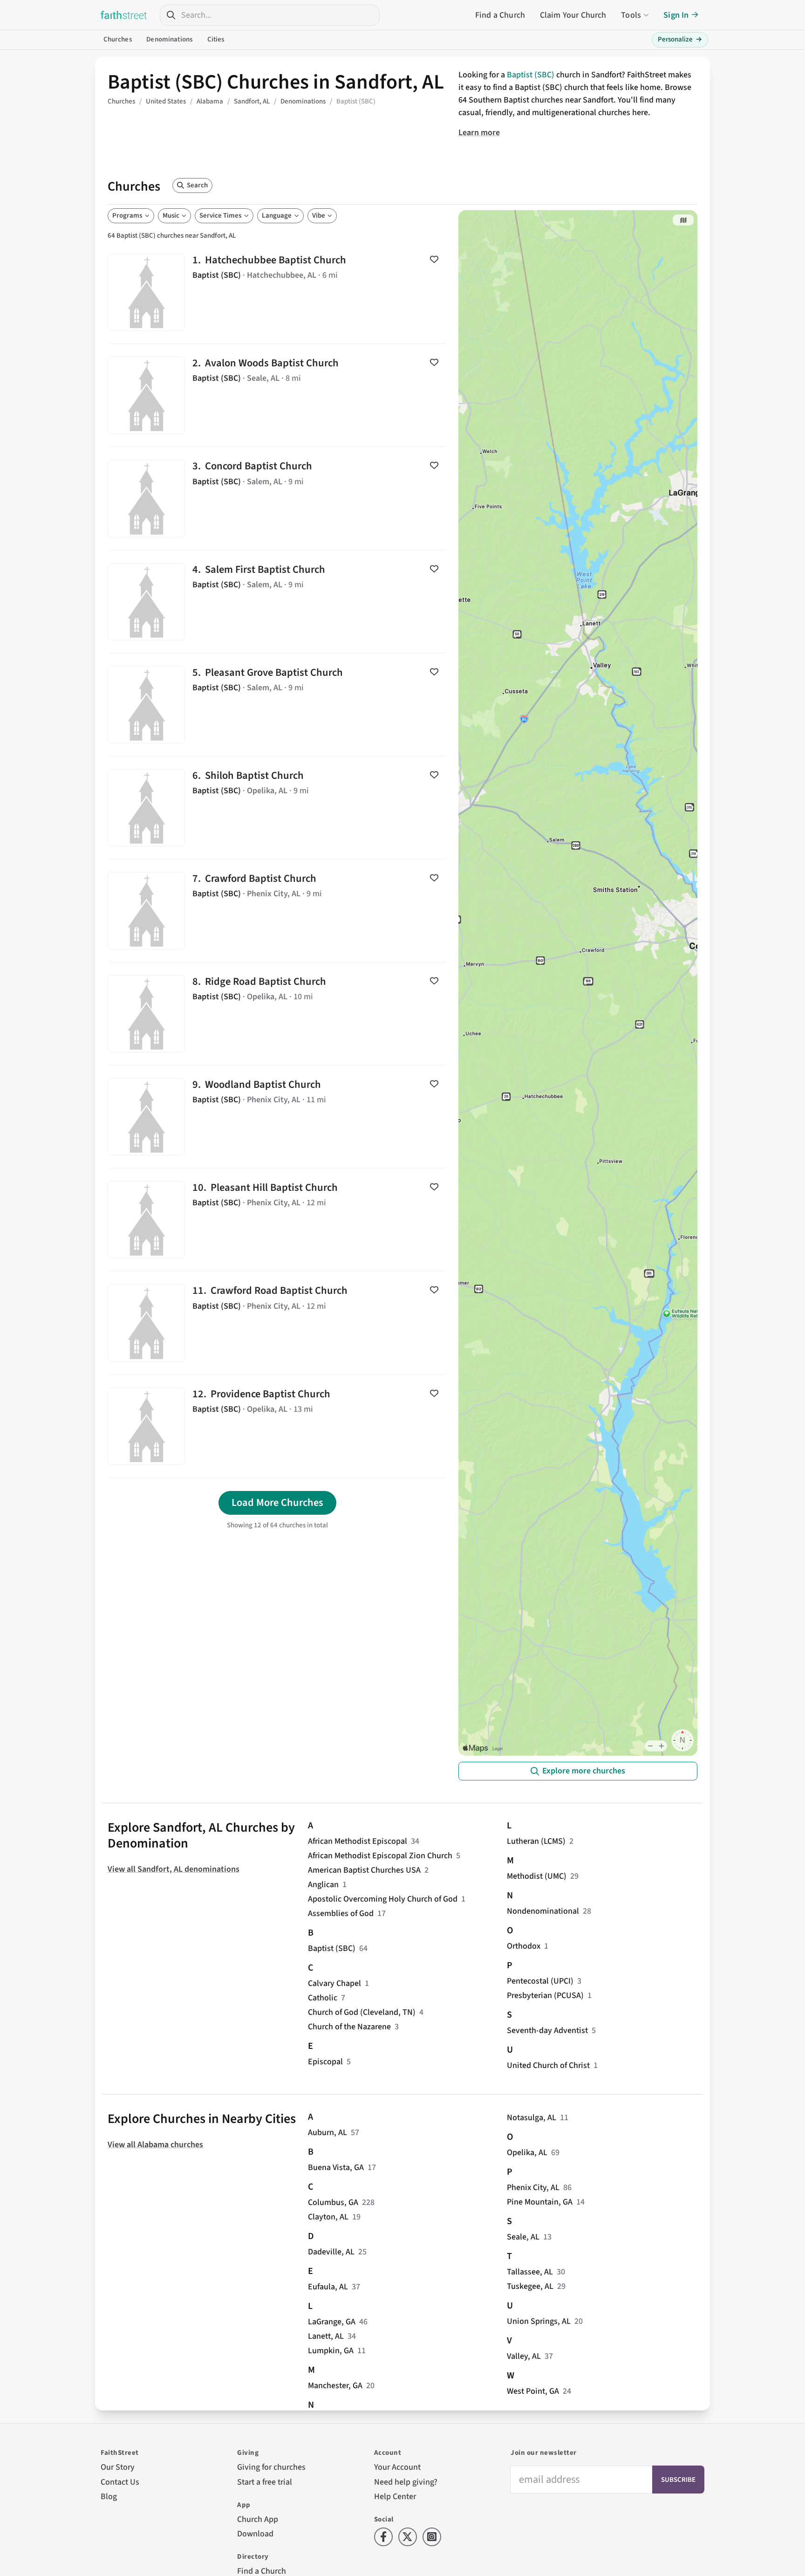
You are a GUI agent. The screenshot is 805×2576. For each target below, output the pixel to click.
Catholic (323, 1998)
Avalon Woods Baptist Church (277, 395)
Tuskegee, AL (530, 2286)
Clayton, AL (328, 2217)
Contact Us (120, 2482)
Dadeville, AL (331, 2252)
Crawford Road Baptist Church (277, 1323)
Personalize (680, 39)
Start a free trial (265, 2482)
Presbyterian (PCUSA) (545, 1996)
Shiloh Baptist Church (277, 808)
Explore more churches (584, 1771)
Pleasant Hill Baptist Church (277, 1220)
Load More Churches (277, 1503)
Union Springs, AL (539, 2321)
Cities (216, 39)
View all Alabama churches (155, 2145)
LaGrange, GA (332, 2322)
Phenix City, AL (533, 2188)
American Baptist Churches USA (364, 1870)
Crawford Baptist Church (277, 911)
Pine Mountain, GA (540, 2202)
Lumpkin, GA (331, 2351)
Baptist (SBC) (531, 75)
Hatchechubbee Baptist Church (277, 292)
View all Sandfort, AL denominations (174, 1869)
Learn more (479, 133)
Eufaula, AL (328, 2287)
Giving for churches (271, 2467)
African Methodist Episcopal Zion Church (380, 1856)
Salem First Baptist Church (277, 602)
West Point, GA (533, 2391)
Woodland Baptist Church (277, 1117)
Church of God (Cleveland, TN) (362, 2012)
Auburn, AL (327, 2133)
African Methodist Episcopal (358, 1841)
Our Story (118, 2467)
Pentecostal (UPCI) (540, 1981)
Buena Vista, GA (336, 2167)
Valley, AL (524, 2356)
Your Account (397, 2467)
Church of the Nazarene (349, 2027)
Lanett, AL (326, 2336)
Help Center (395, 2497)
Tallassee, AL (530, 2272)
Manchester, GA (335, 2386)
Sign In (676, 15)
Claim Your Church (573, 15)
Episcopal (325, 2062)
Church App (258, 2519)
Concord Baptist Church (277, 498)
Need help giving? (406, 2482)
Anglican (323, 1885)
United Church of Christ (548, 2065)
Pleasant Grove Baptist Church (277, 705)
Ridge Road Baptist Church (277, 1014)
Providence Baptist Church (277, 1426)
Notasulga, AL (532, 2118)
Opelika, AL (527, 2153)
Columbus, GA (333, 2202)
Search (197, 185)
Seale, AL (523, 2237)
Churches (118, 39)
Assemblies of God (341, 1913)
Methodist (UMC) (537, 1876)
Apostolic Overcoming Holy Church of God (383, 1899)
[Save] (434, 259)
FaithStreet (124, 15)
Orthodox (524, 1946)
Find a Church (500, 15)
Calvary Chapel (334, 1983)
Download (255, 2534)
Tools (631, 15)
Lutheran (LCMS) (536, 1841)
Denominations (169, 39)
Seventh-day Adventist (547, 2030)
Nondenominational (543, 1911)
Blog (109, 2497)
